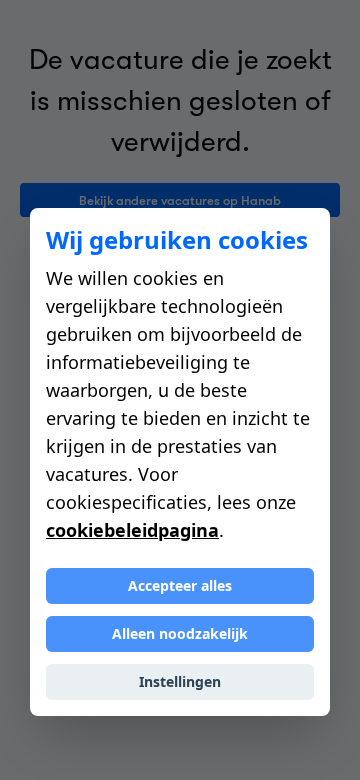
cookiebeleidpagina (132, 530)
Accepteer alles (180, 585)
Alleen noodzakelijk (180, 633)
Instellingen (180, 681)
